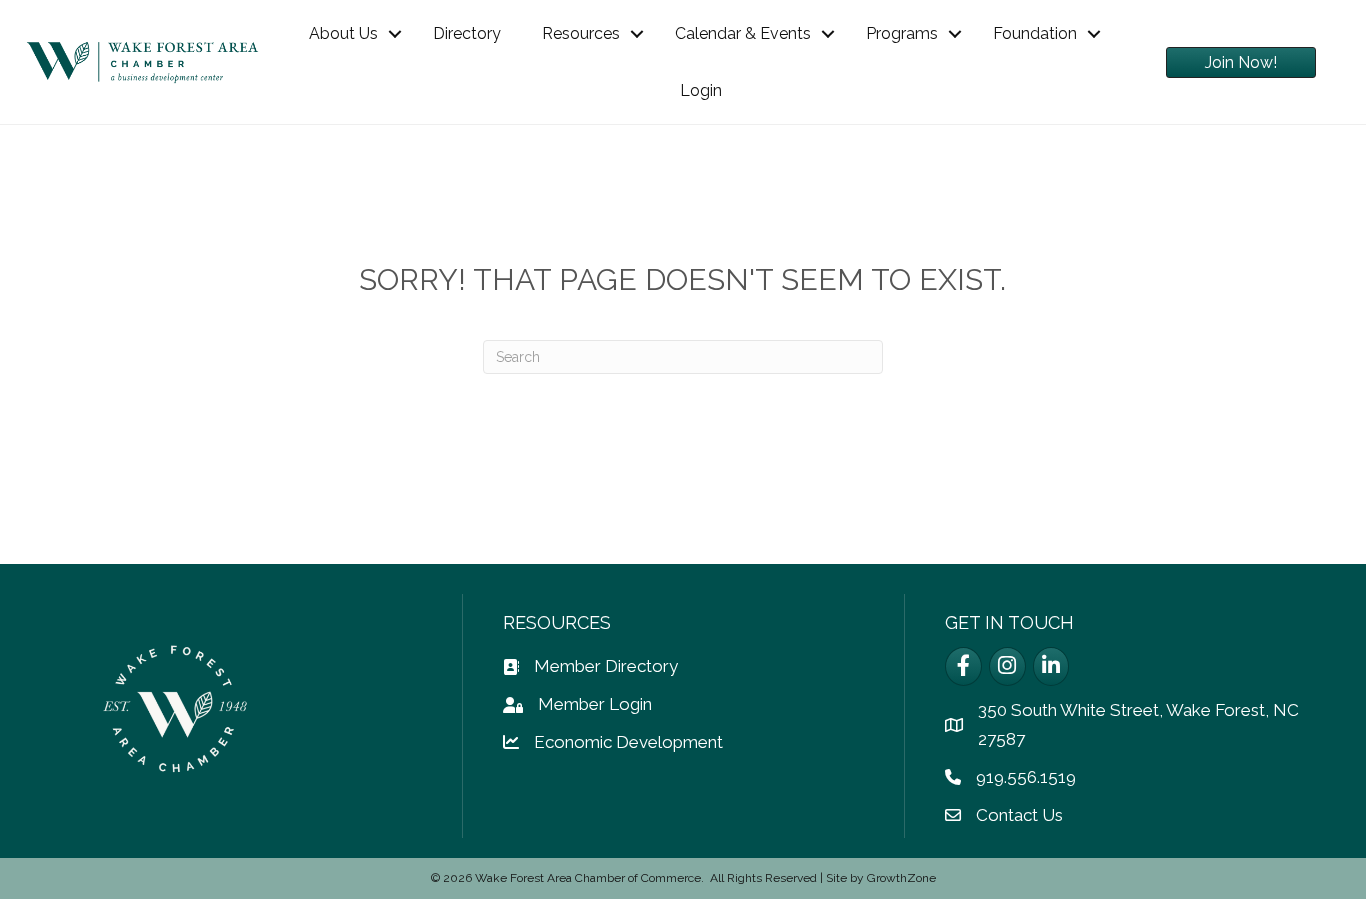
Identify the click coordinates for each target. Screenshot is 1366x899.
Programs (902, 33)
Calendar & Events (743, 33)
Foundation (1035, 33)
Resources (581, 33)
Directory (467, 33)
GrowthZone (901, 878)
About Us (343, 33)
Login (701, 90)
